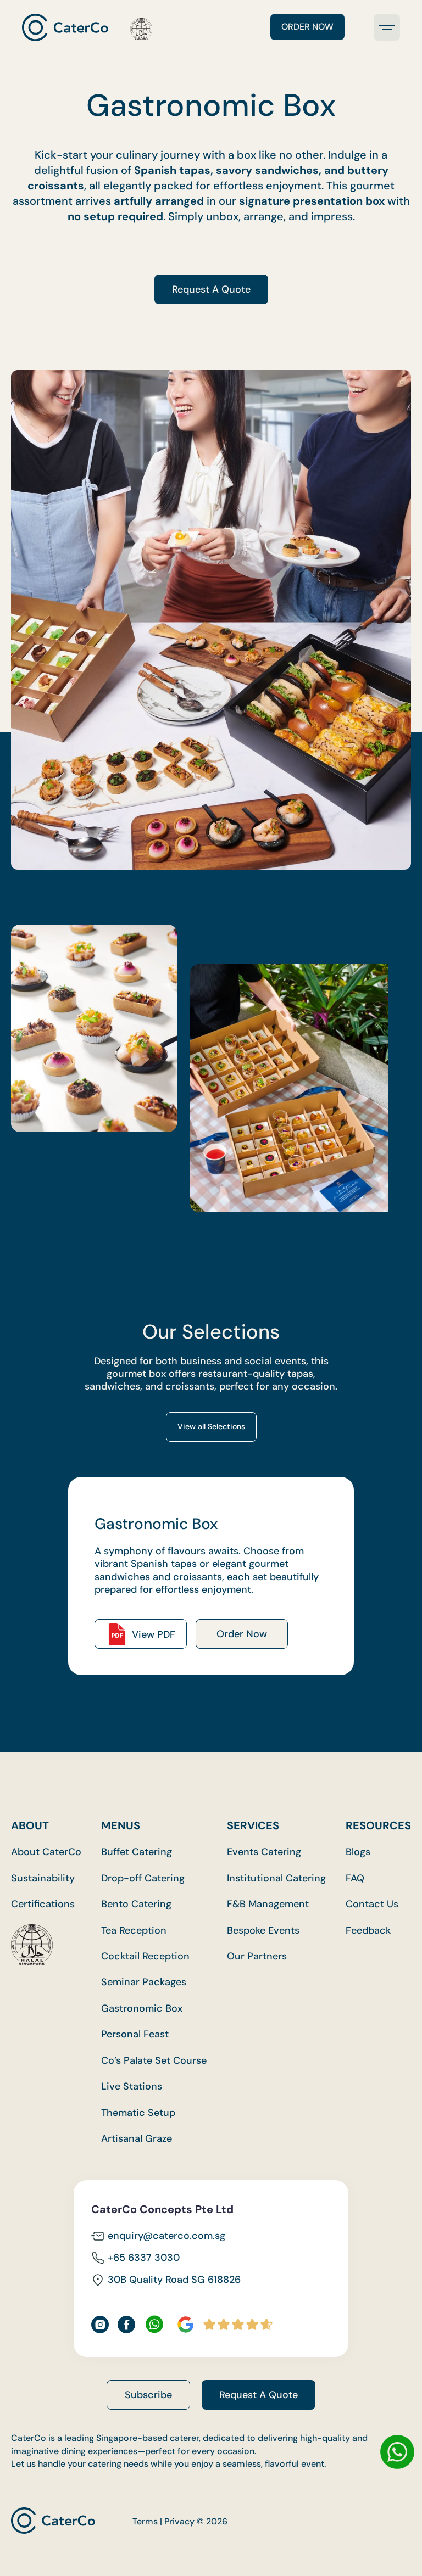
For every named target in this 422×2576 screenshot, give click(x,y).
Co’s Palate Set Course (154, 2061)
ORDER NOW (307, 27)
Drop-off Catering (143, 1878)
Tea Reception (134, 1931)
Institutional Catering (276, 1878)
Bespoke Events (263, 1931)
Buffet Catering (137, 1852)
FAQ (355, 1878)
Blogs (358, 1852)
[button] (387, 27)
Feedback (368, 1931)
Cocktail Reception (145, 1956)
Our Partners (257, 1956)
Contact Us (372, 1904)
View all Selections (211, 1426)
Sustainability (43, 1878)
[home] (87, 27)
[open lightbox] (94, 1028)
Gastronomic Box (142, 2009)
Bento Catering (136, 1904)
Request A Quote (211, 289)
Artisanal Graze (137, 2139)
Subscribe (148, 2395)
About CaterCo (46, 1852)
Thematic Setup (138, 2113)
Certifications (43, 1904)
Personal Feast (135, 2034)
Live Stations (132, 2087)
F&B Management (268, 1904)
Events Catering (264, 1852)
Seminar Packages (144, 1982)
